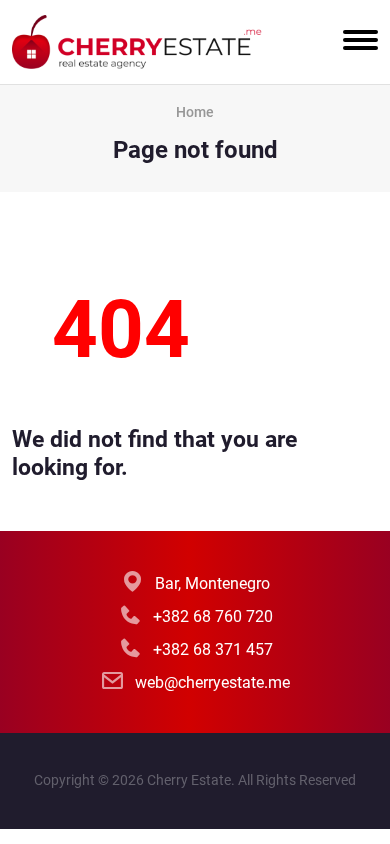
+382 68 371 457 (213, 649)
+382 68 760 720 (213, 616)
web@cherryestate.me (212, 682)
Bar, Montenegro (212, 583)
